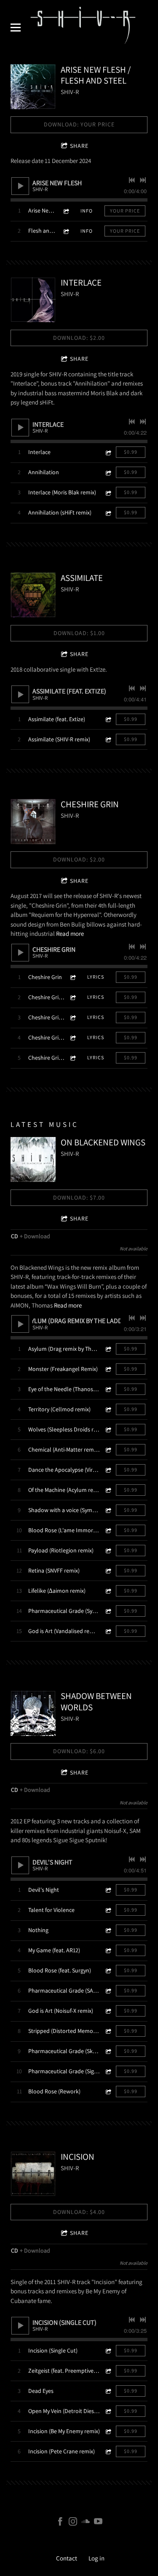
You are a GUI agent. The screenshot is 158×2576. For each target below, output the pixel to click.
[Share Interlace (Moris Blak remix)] (108, 492)
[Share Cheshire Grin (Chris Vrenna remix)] (72, 1018)
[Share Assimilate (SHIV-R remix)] (108, 739)
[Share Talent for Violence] (108, 1910)
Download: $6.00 (79, 1751)
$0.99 (131, 452)
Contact (67, 2558)
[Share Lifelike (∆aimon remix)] (108, 1591)
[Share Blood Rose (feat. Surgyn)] (108, 1971)
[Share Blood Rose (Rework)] (108, 2092)
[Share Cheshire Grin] (72, 977)
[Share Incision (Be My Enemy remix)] (108, 2431)
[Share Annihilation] (108, 472)
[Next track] (143, 180)
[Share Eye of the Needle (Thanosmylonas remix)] (108, 1389)
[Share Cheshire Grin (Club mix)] (72, 1058)
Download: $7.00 (79, 1197)
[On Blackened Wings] (33, 1159)
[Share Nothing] (108, 1930)
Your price (125, 211)
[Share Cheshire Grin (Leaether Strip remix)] (72, 997)
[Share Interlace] (108, 452)
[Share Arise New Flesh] (66, 211)
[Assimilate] (33, 595)
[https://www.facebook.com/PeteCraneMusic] (60, 2523)
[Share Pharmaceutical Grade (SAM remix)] (108, 1991)
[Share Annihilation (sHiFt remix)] (108, 513)
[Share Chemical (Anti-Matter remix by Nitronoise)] (108, 1450)
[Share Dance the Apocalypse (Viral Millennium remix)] (108, 1470)
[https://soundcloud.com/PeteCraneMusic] (86, 2523)
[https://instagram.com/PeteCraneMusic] (73, 2523)
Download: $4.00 (79, 2212)
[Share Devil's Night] (108, 1890)
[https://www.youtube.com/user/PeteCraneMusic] (98, 2523)
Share (79, 146)
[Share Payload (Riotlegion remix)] (108, 1551)
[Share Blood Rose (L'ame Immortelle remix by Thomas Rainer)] (108, 1530)
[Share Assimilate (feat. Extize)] (108, 719)
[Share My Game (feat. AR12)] (108, 1950)
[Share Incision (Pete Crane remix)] (108, 2451)
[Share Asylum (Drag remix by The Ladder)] (108, 1349)
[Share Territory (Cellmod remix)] (108, 1409)
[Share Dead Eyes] (108, 2391)
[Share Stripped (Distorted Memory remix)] (108, 2031)
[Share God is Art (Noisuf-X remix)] (108, 2011)
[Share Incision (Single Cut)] (108, 2351)
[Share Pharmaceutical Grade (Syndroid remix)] (108, 1611)
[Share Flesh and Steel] (66, 231)
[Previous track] (132, 180)
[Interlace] (33, 300)
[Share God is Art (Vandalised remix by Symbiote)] (108, 1631)
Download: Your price (79, 124)
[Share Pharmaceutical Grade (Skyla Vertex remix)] (108, 2051)
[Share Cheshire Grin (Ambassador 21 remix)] (72, 1038)
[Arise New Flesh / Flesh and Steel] (33, 87)
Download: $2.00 (79, 338)
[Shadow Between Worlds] (33, 1713)
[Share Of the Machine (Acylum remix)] (108, 1490)
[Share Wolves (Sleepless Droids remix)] (108, 1430)
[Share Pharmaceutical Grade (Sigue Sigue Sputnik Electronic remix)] (108, 2071)
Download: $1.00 (79, 633)
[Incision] (33, 2174)
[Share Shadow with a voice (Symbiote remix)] (108, 1510)
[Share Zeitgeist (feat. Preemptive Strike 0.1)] (108, 2371)
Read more (70, 934)
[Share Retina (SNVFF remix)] (108, 1571)
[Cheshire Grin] (33, 821)
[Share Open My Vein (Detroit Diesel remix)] (108, 2411)
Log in (96, 2558)
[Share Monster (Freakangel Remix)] (108, 1369)
